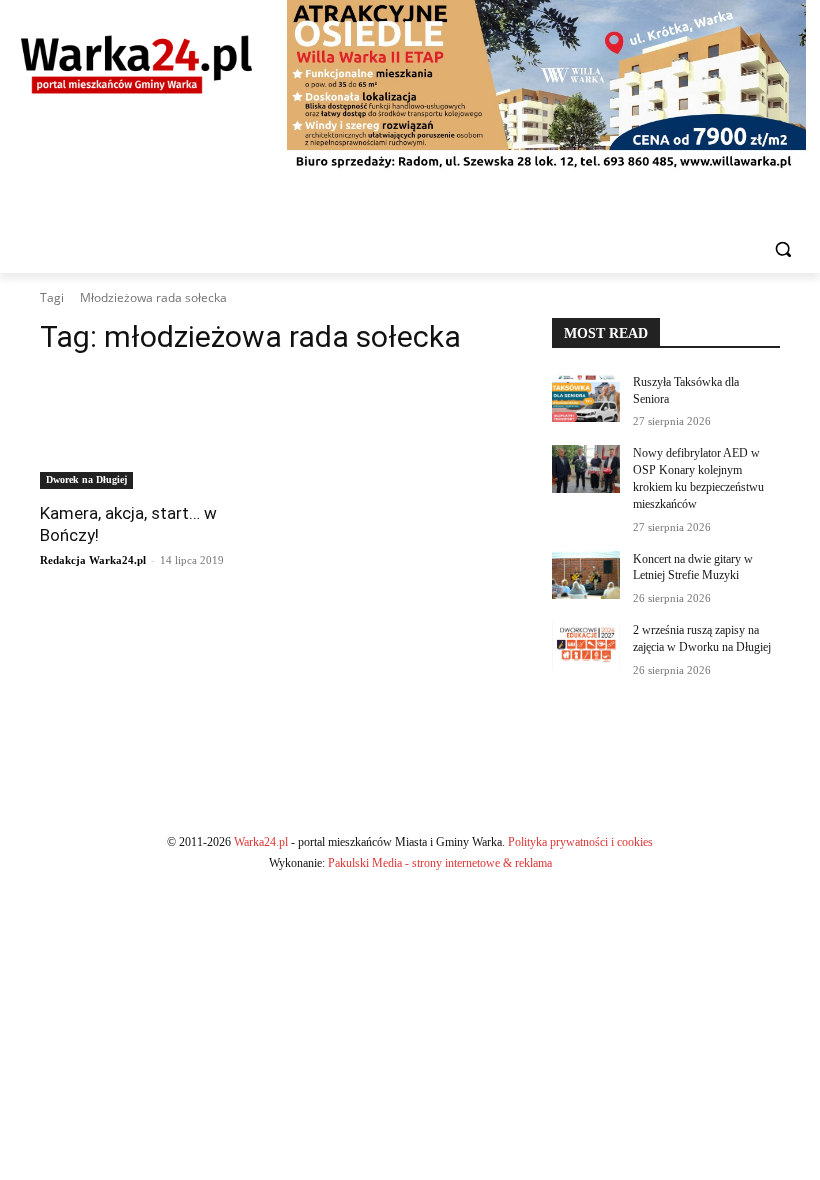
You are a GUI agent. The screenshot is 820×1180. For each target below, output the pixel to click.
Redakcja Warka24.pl (93, 560)
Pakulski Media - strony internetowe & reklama (440, 863)
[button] (782, 249)
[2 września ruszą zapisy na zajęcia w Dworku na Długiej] (586, 646)
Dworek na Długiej (86, 479)
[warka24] (136, 64)
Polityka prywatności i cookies (580, 842)
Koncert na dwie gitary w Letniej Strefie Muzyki (693, 567)
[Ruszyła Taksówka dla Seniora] (586, 398)
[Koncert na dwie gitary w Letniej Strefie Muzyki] (586, 575)
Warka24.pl (261, 842)
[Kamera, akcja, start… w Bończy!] (154, 432)
